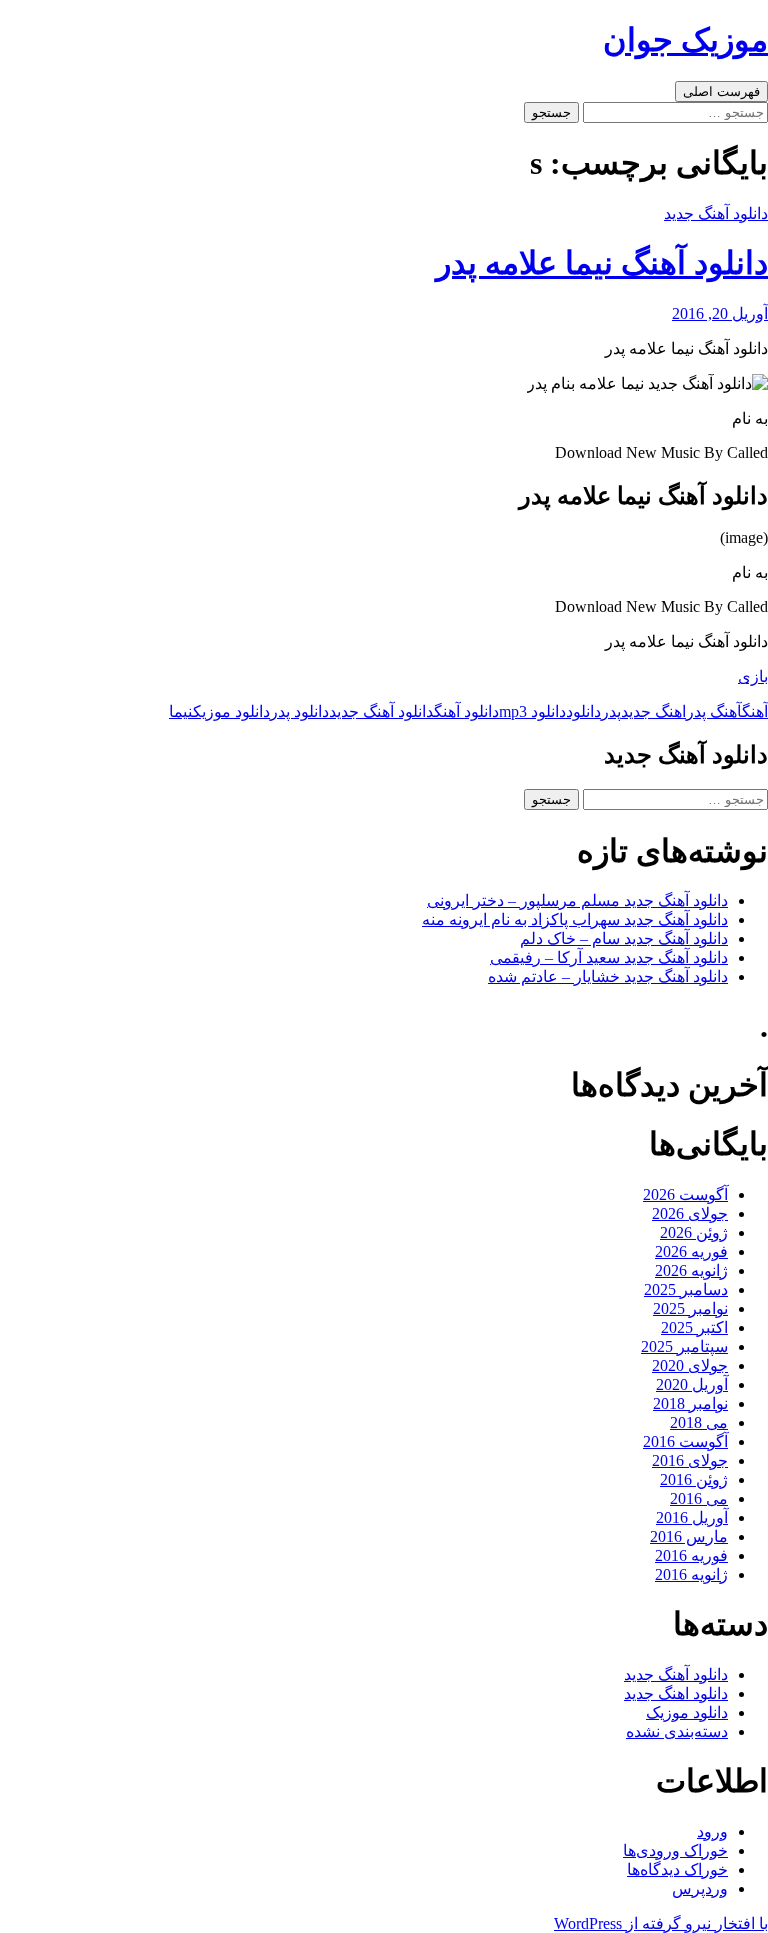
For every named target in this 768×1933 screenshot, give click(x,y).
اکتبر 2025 (694, 1327)
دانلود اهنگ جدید (676, 1693)
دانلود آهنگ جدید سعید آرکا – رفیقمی (609, 957)
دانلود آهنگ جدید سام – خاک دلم (624, 938)
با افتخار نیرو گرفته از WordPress (661, 1923)
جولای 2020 (690, 1365)
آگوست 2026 (685, 1194)
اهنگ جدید (653, 711)
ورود (712, 1831)
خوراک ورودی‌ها (675, 1850)
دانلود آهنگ (466, 711)
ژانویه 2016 (691, 1574)
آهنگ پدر (714, 711)
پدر (611, 711)
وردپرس (700, 1888)
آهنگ (755, 711)
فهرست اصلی (721, 91)
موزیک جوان (685, 40)
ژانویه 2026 (691, 1270)
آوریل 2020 (692, 1384)
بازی (753, 676)
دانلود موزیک (231, 711)
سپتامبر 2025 (684, 1346)
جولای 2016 (690, 1460)
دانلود (583, 711)
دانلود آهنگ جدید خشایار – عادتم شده (608, 976)
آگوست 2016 (685, 1441)
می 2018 (699, 1422)
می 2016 (699, 1498)
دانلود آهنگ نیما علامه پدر (602, 263)
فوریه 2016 (691, 1555)
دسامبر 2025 (686, 1289)
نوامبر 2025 (690, 1308)
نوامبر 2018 (690, 1403)
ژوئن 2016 (694, 1479)
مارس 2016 (689, 1536)
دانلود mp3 (532, 711)
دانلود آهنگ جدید (716, 213)
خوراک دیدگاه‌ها (677, 1869)
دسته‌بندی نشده (677, 1731)
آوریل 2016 (692, 1517)
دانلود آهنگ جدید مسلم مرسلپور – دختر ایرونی (577, 900)
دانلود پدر (299, 711)
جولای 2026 (690, 1213)
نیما (181, 711)
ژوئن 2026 (694, 1232)
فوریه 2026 (691, 1251)
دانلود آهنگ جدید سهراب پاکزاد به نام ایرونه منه (575, 919)
